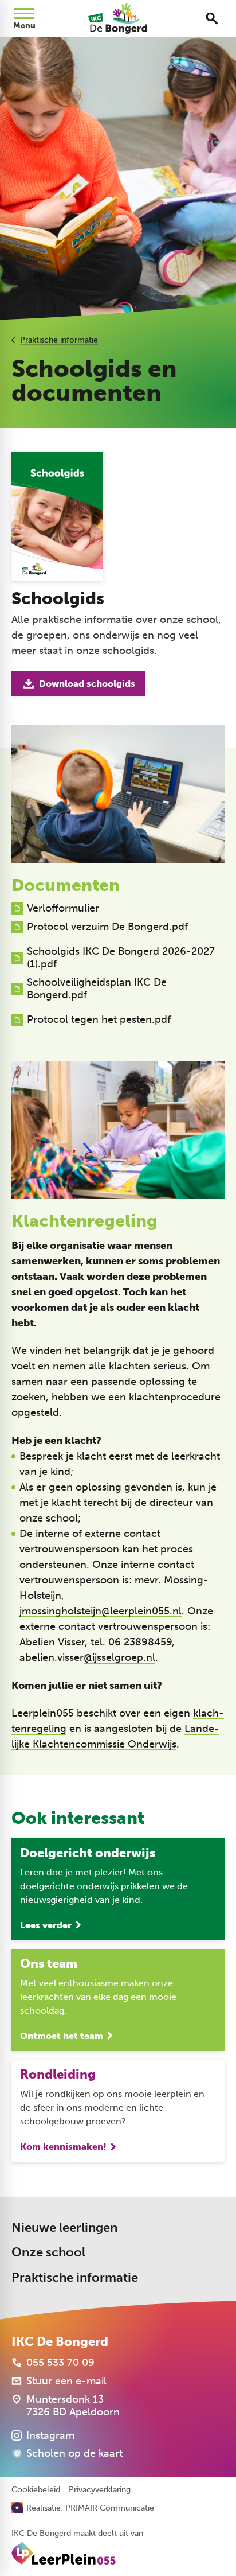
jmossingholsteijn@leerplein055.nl (101, 1611)
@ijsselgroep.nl (119, 1657)
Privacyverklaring (100, 2490)
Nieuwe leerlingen (64, 2227)
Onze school (48, 2252)
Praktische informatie (59, 340)
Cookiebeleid (36, 2490)
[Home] (118, 18)
